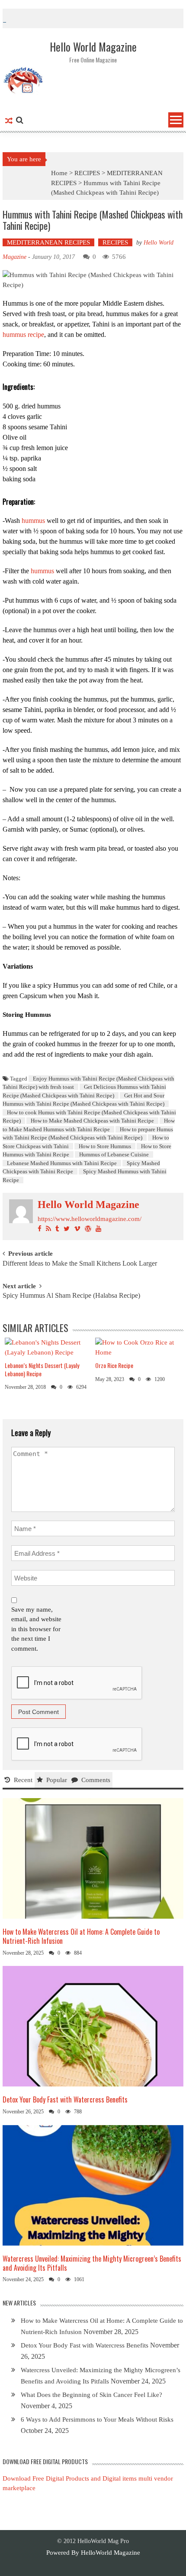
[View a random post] (9, 121)
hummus (33, 521)
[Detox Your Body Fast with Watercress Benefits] (93, 2026)
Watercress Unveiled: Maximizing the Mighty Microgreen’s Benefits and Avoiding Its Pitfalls (92, 2263)
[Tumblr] (57, 1229)
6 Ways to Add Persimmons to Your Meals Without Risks (97, 2419)
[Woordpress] (88, 1229)
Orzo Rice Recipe (114, 1365)
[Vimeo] (77, 1229)
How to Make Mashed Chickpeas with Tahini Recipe (92, 1121)
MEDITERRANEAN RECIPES (48, 242)
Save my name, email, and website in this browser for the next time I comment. (36, 1629)
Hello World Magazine (88, 1205)
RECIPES (87, 173)
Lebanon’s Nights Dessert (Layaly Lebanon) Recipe (42, 1369)
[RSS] (48, 1229)
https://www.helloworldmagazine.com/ (90, 1219)
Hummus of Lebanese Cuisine (114, 1154)
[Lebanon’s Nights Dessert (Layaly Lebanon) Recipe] (47, 1347)
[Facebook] (40, 1229)
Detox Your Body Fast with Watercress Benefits (65, 2099)
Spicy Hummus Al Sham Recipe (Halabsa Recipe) (71, 1296)
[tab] (19, 1780)
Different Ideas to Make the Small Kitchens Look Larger (80, 1264)
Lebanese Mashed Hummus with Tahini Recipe (62, 1163)
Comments (96, 1780)
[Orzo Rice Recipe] (137, 1347)
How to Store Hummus (105, 1146)
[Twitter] (67, 1229)
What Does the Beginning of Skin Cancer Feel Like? (91, 2395)
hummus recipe (23, 335)
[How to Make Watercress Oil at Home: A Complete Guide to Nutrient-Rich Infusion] (93, 1858)
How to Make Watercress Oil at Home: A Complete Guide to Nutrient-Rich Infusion (81, 1936)
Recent (23, 1780)
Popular (57, 1780)
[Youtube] (98, 1229)
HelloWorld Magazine (111, 2553)
